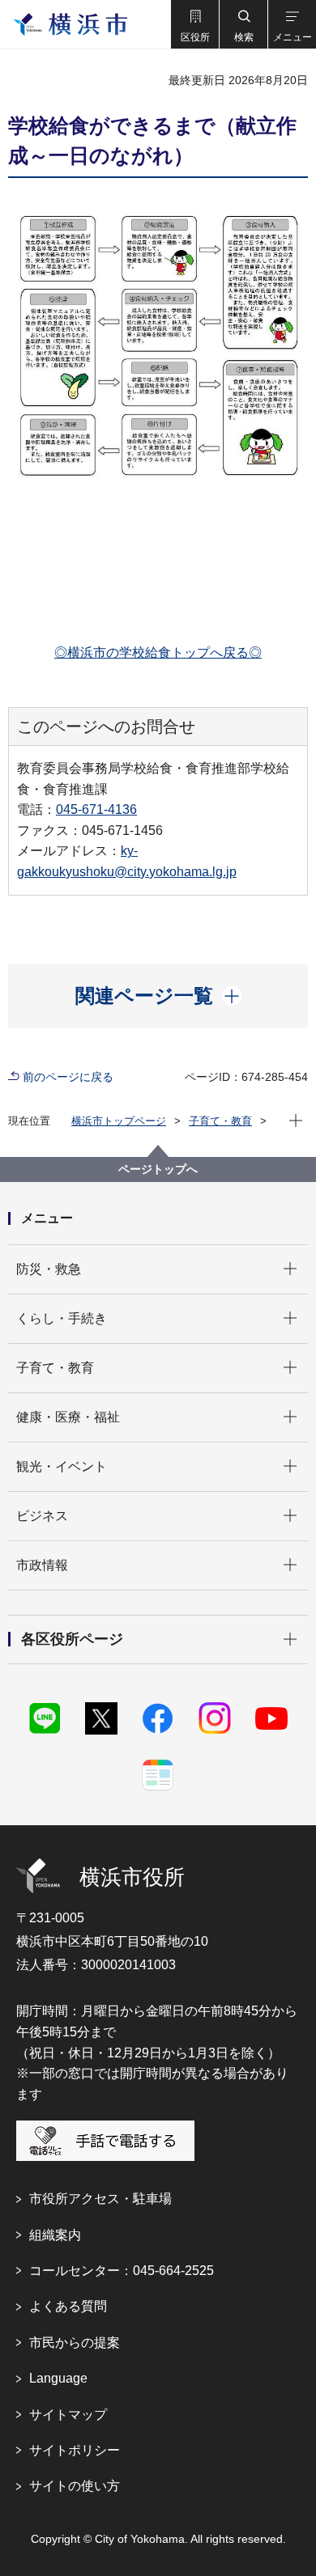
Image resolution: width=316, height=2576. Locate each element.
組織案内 (55, 2235)
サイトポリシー (75, 2450)
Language (58, 2378)
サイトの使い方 (75, 2486)
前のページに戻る (68, 1077)
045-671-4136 (96, 809)
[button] (194, 24)
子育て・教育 (220, 1121)
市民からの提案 (75, 2343)
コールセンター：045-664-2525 (122, 2271)
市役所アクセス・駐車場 (100, 2199)
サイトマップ (68, 2415)
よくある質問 (68, 2306)
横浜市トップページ (119, 1121)
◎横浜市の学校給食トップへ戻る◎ (158, 652)
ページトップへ (158, 1169)
